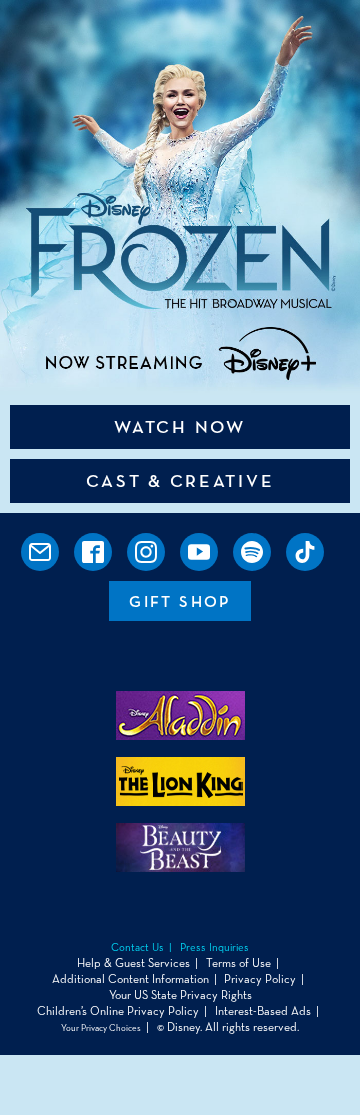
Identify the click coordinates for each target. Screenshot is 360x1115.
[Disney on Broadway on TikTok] (305, 552)
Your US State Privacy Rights (180, 994)
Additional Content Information (130, 978)
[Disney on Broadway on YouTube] (199, 552)
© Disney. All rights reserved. (228, 1026)
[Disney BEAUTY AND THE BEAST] (180, 866)
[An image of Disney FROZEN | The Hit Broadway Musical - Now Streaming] (180, 197)
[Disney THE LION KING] (180, 800)
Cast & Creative (180, 481)
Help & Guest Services (133, 962)
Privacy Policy (260, 978)
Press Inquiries (214, 947)
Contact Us (137, 947)
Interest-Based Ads (263, 1010)
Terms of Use (238, 962)
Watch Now (179, 427)
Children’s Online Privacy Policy (118, 1010)
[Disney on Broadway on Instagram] (146, 552)
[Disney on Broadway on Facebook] (93, 552)
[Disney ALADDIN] (180, 734)
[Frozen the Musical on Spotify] (252, 552)
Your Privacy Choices (101, 1028)
